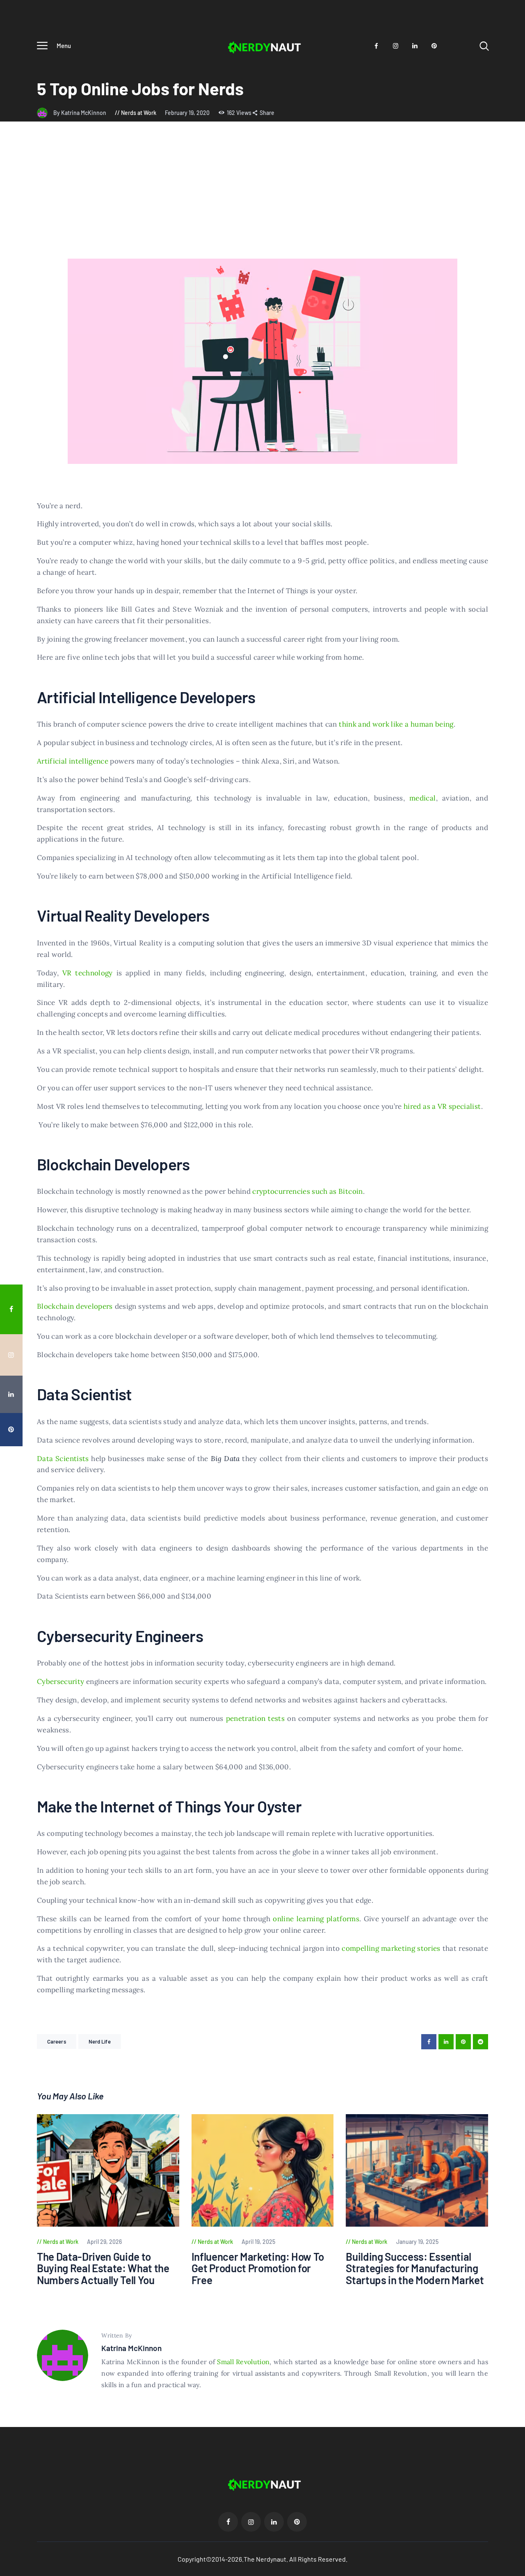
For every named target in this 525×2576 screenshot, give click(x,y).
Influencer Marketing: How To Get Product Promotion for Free (258, 2269)
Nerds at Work (139, 113)
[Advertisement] (262, 197)
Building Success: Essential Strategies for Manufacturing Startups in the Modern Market (415, 2269)
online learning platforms (316, 1919)
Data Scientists (63, 1459)
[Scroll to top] (513, 1529)
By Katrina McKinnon (80, 113)
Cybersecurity (61, 1681)
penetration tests (256, 1718)
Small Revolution (243, 2362)
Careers (57, 2042)
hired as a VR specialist (442, 1106)
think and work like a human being (396, 724)
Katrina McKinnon (131, 2348)
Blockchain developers (75, 1306)
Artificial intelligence (73, 761)
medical (422, 798)
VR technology (88, 973)
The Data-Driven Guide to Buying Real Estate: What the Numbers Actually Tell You (103, 2269)
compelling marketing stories (391, 1948)
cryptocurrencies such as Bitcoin (307, 1191)
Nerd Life (100, 2042)
